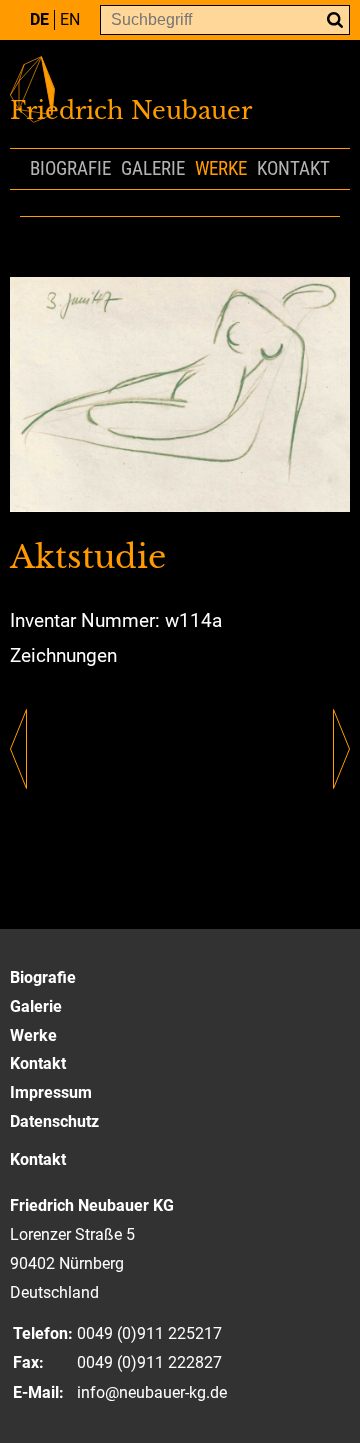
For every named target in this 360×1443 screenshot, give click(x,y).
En (70, 19)
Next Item (341, 749)
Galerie (153, 168)
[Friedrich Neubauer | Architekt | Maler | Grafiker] (180, 108)
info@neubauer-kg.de (152, 1392)
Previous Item (18, 749)
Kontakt (293, 168)
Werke (221, 168)
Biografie (70, 168)
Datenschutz (54, 1121)
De (39, 19)
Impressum (51, 1092)
